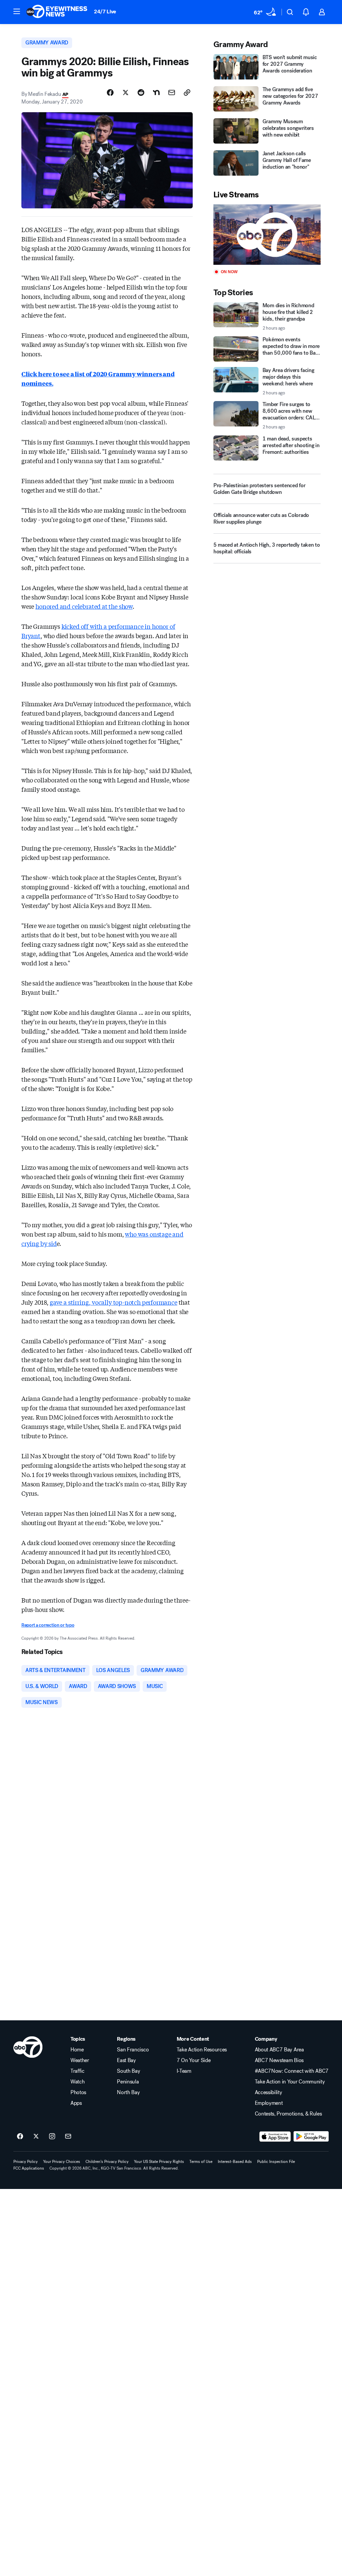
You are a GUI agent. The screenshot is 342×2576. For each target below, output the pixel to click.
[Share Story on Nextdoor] (156, 93)
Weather (80, 2060)
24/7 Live (105, 12)
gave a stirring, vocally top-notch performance (114, 1302)
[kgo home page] (28, 2047)
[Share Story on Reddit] (141, 93)
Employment (269, 2103)
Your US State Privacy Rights (159, 2162)
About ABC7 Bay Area (279, 2050)
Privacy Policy (26, 2162)
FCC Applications (29, 2168)
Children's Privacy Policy (107, 2162)
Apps (76, 2103)
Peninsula (128, 2082)
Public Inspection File (276, 2162)
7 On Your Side (194, 2060)
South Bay (128, 2071)
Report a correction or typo (48, 1625)
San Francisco (133, 2050)
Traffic (77, 2071)
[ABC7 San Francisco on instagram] (52, 2137)
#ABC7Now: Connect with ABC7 (292, 2071)
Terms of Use (201, 2162)
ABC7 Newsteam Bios (279, 2060)
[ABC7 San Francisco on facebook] (20, 2137)
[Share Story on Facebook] (110, 93)
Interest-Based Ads (235, 2162)
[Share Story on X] (126, 93)
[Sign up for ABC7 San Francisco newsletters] (68, 2137)
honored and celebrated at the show (84, 606)
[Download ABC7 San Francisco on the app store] (275, 2137)
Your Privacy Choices (62, 2162)
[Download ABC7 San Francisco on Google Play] (311, 2137)
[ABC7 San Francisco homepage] (57, 12)
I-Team (184, 2071)
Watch (77, 2082)
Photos (78, 2092)
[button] (17, 11)
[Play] (267, 235)
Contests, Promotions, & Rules (288, 2114)
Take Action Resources (202, 2050)
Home (77, 2050)
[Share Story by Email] (172, 93)
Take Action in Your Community (290, 2082)
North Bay (128, 2092)
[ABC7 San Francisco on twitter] (36, 2137)
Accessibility (269, 2092)
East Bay (126, 2060)
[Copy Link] (187, 93)
